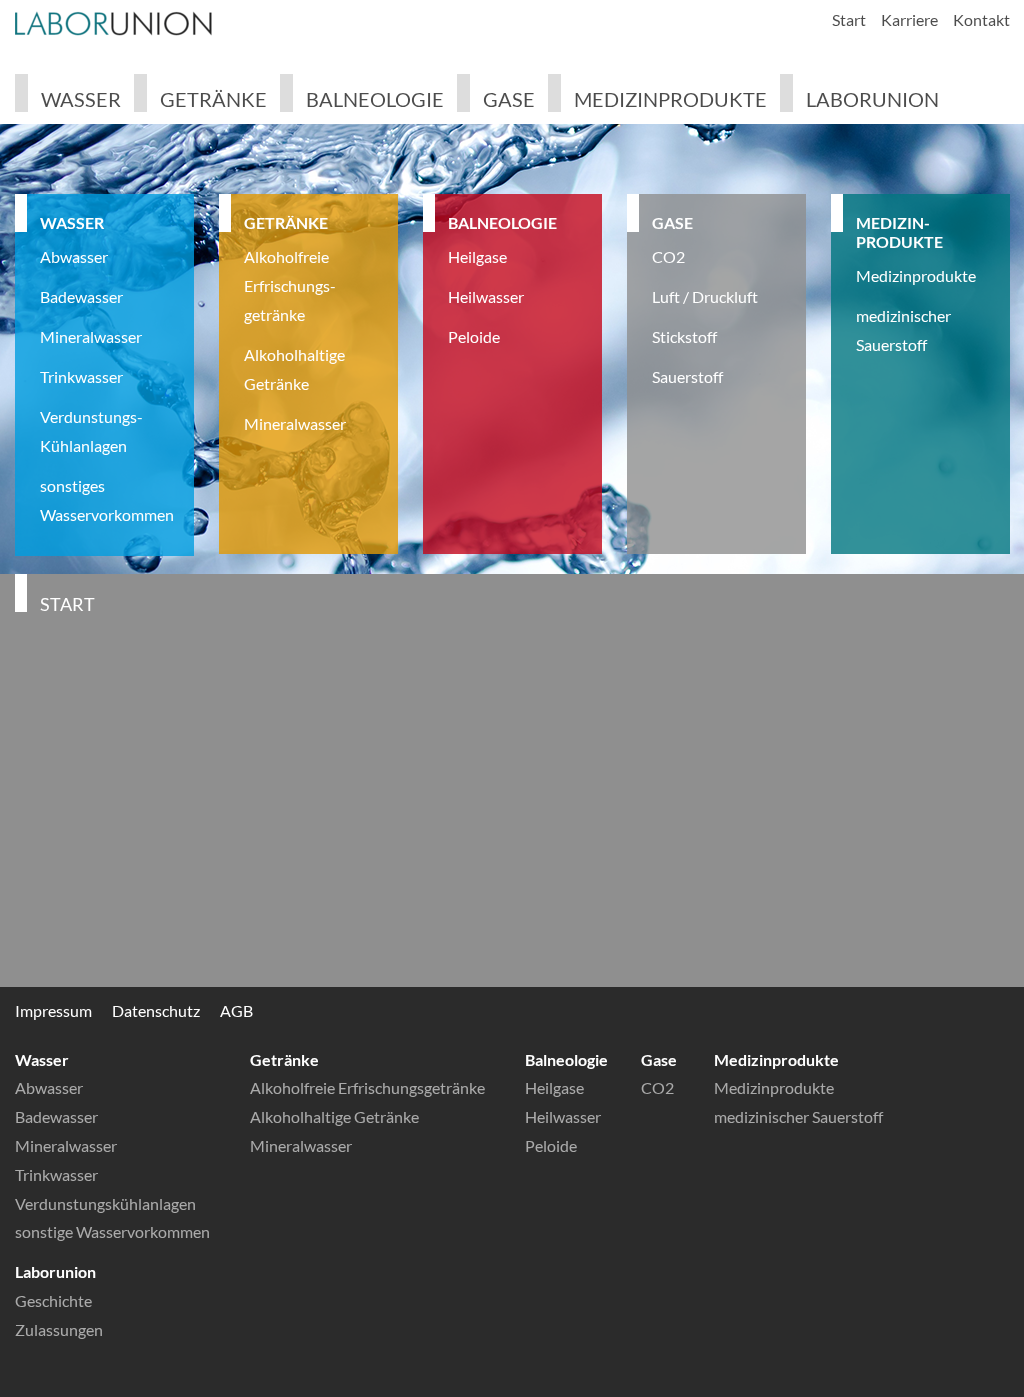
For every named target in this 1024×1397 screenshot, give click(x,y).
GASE (672, 222)
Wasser (81, 99)
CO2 (668, 256)
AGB (236, 1010)
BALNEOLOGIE (502, 222)
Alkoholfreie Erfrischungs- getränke (290, 285)
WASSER (72, 222)
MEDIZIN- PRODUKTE (899, 232)
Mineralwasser (91, 336)
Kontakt (981, 19)
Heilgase (477, 256)
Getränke (213, 99)
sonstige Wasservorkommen (112, 1231)
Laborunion (872, 99)
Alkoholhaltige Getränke (334, 1116)
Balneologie (375, 99)
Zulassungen (59, 1329)
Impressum (53, 1010)
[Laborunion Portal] (115, 24)
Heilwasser (486, 296)
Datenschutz (156, 1010)
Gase (509, 99)
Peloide (474, 336)
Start (849, 19)
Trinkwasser (81, 376)
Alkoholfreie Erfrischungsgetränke (367, 1087)
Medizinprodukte (670, 99)
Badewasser (81, 296)
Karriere (909, 19)
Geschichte (53, 1300)
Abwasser (74, 256)
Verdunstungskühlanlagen (105, 1203)
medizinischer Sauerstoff (798, 1116)
